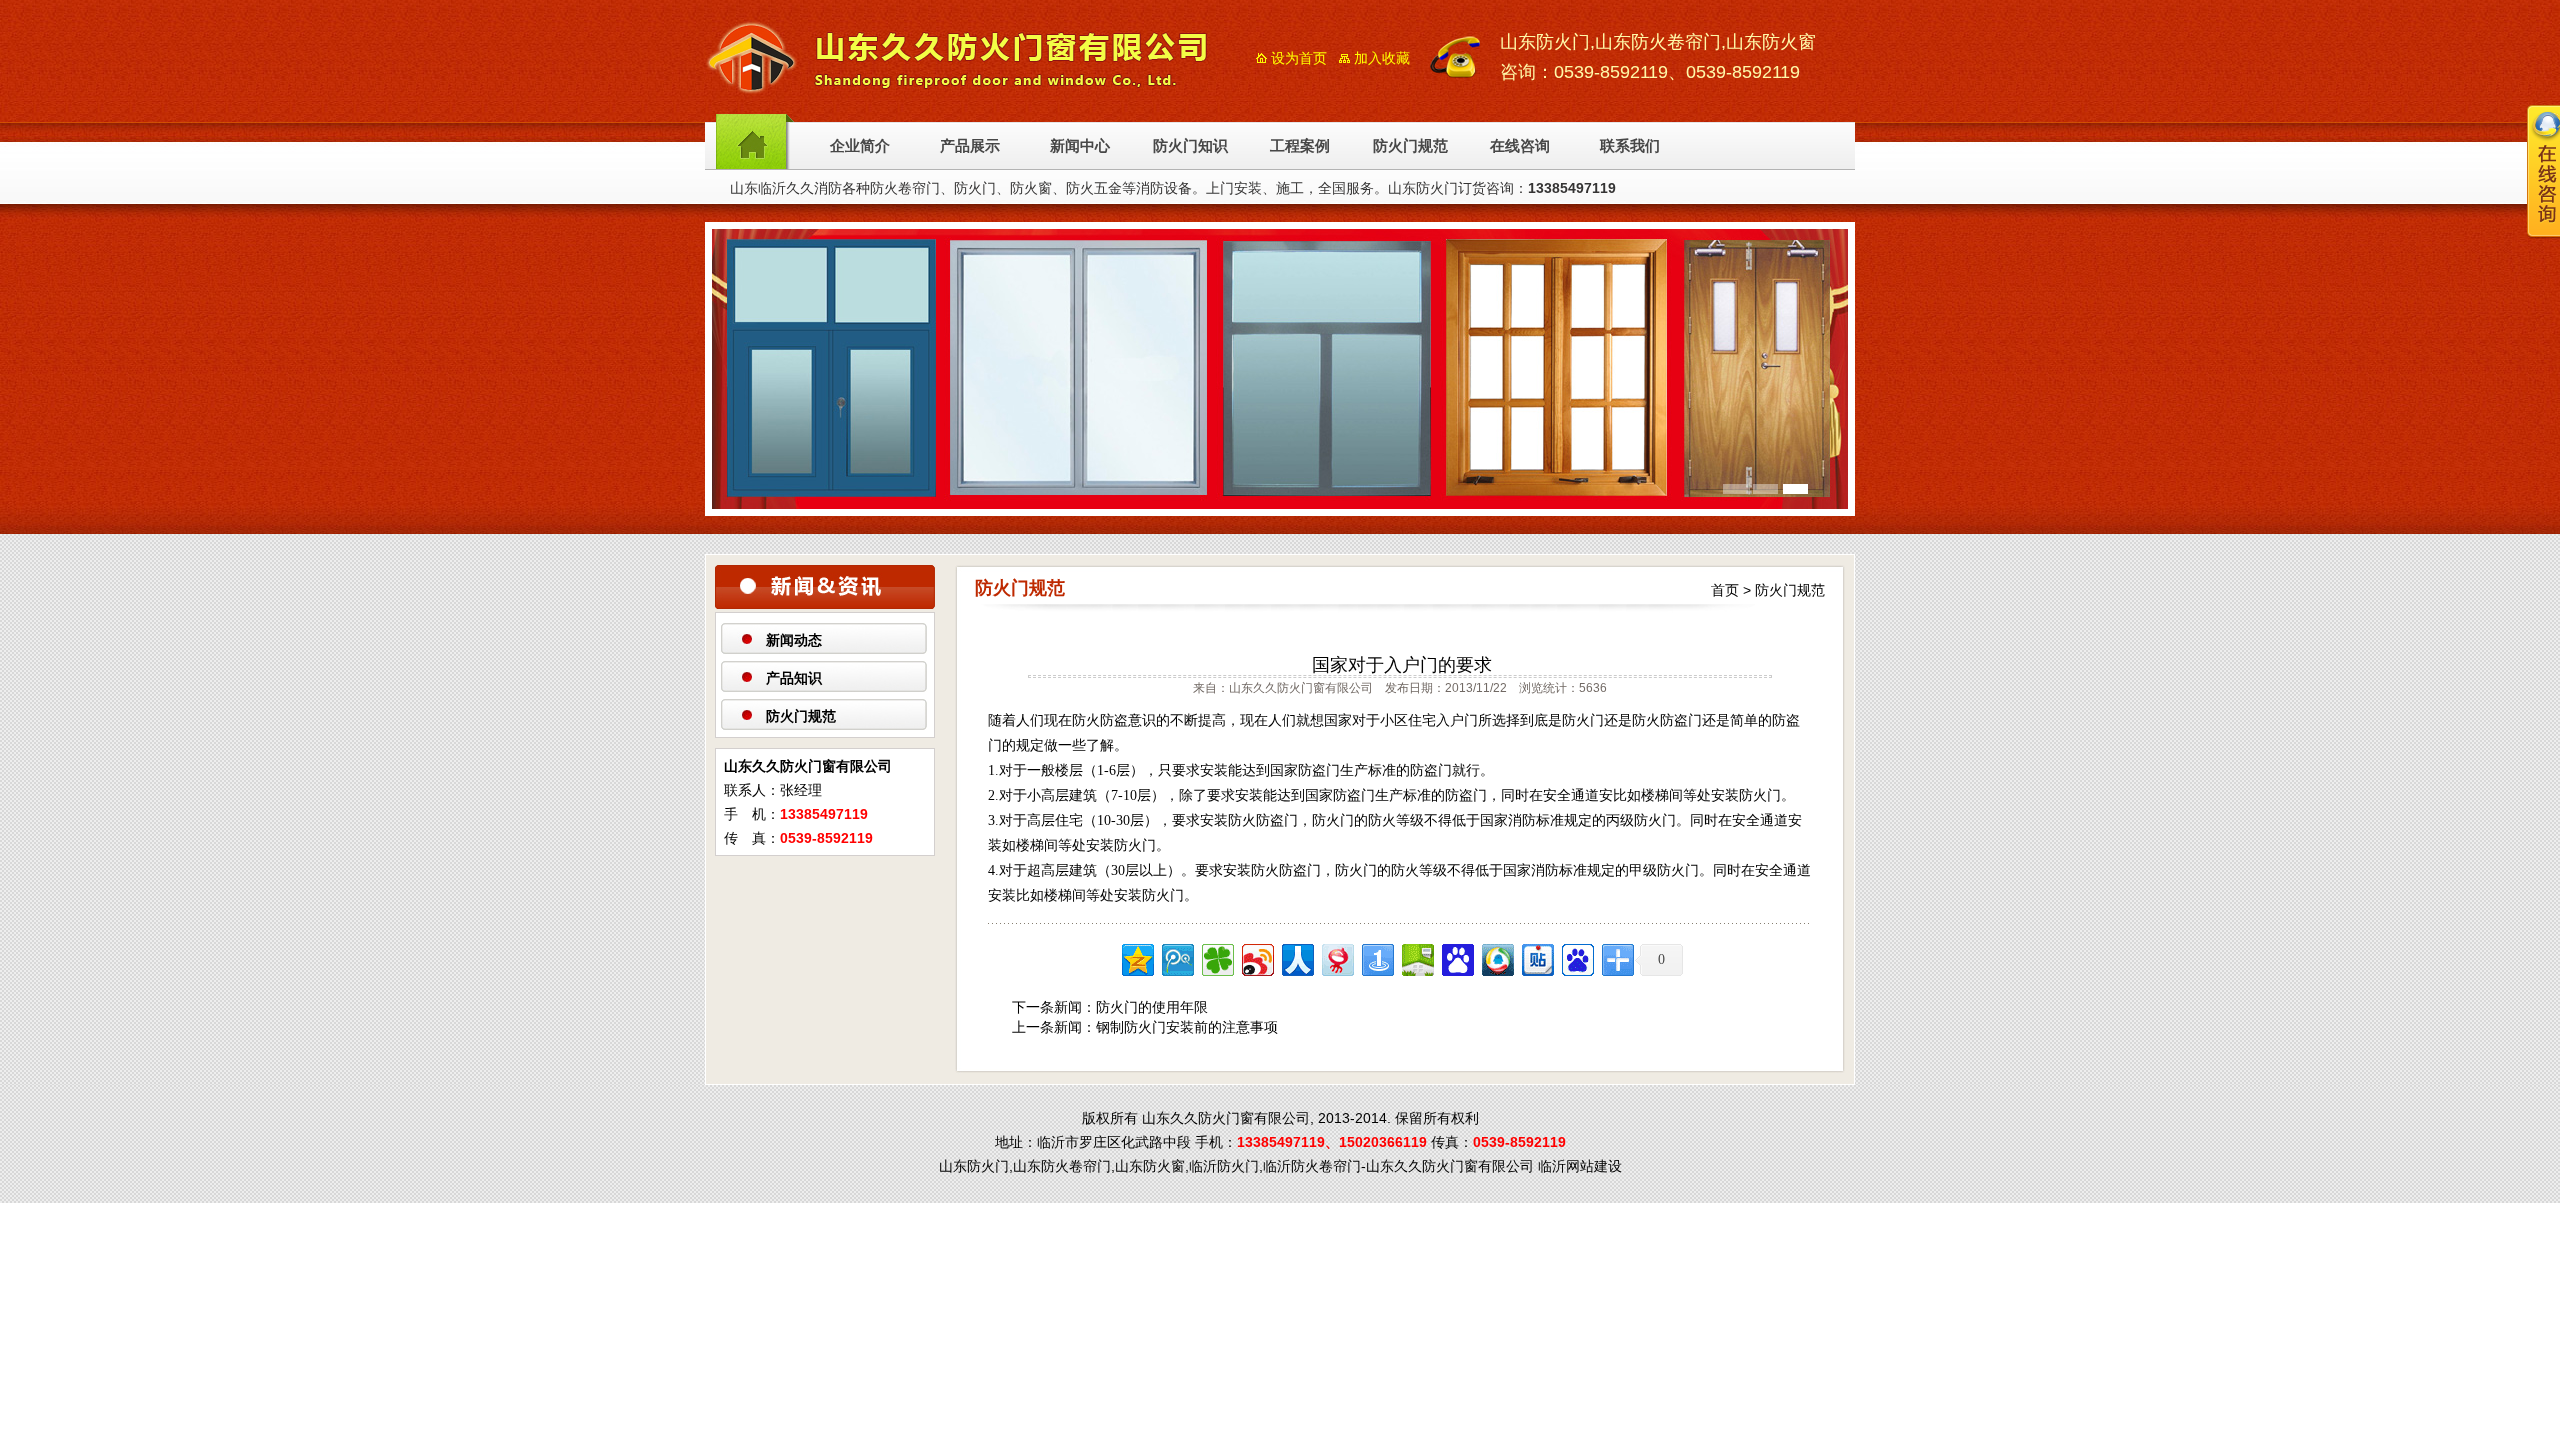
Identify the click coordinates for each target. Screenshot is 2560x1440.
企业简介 (860, 146)
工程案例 (1300, 146)
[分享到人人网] (1296, 957)
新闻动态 (794, 640)
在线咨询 (1520, 146)
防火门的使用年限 (1152, 1007)
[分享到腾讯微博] (1176, 957)
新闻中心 (1080, 146)
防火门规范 (1410, 146)
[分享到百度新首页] (1576, 957)
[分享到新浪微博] (1256, 957)
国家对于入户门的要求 (1402, 665)
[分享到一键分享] (1376, 957)
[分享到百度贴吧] (1536, 957)
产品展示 (970, 146)
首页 (1725, 590)
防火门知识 (1190, 146)
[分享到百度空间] (1416, 957)
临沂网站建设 (1580, 1166)
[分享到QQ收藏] (1496, 957)
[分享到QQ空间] (1136, 957)
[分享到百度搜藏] (1456, 957)
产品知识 (794, 678)
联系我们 (1630, 146)
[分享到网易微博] (1336, 957)
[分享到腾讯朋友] (1216, 957)
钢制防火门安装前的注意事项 (1187, 1027)
